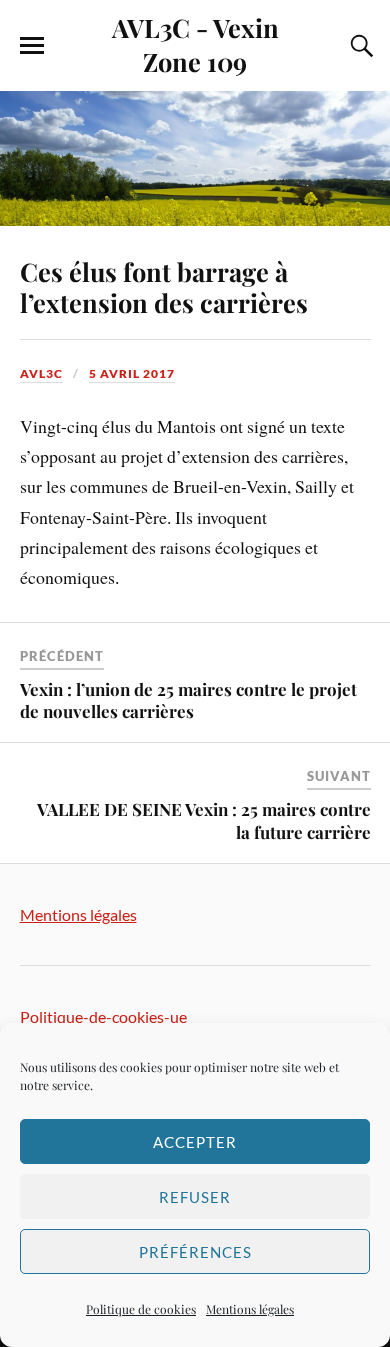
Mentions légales (250, 1309)
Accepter (195, 1142)
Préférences (195, 1252)
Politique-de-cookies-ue (103, 1016)
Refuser (195, 1197)
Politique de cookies (141, 1309)
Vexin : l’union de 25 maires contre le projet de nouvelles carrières (188, 700)
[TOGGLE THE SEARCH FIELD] (359, 46)
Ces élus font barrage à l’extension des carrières (164, 287)
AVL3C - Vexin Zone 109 (195, 44)
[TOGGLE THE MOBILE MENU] (32, 46)
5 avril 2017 (132, 373)
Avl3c (41, 373)
